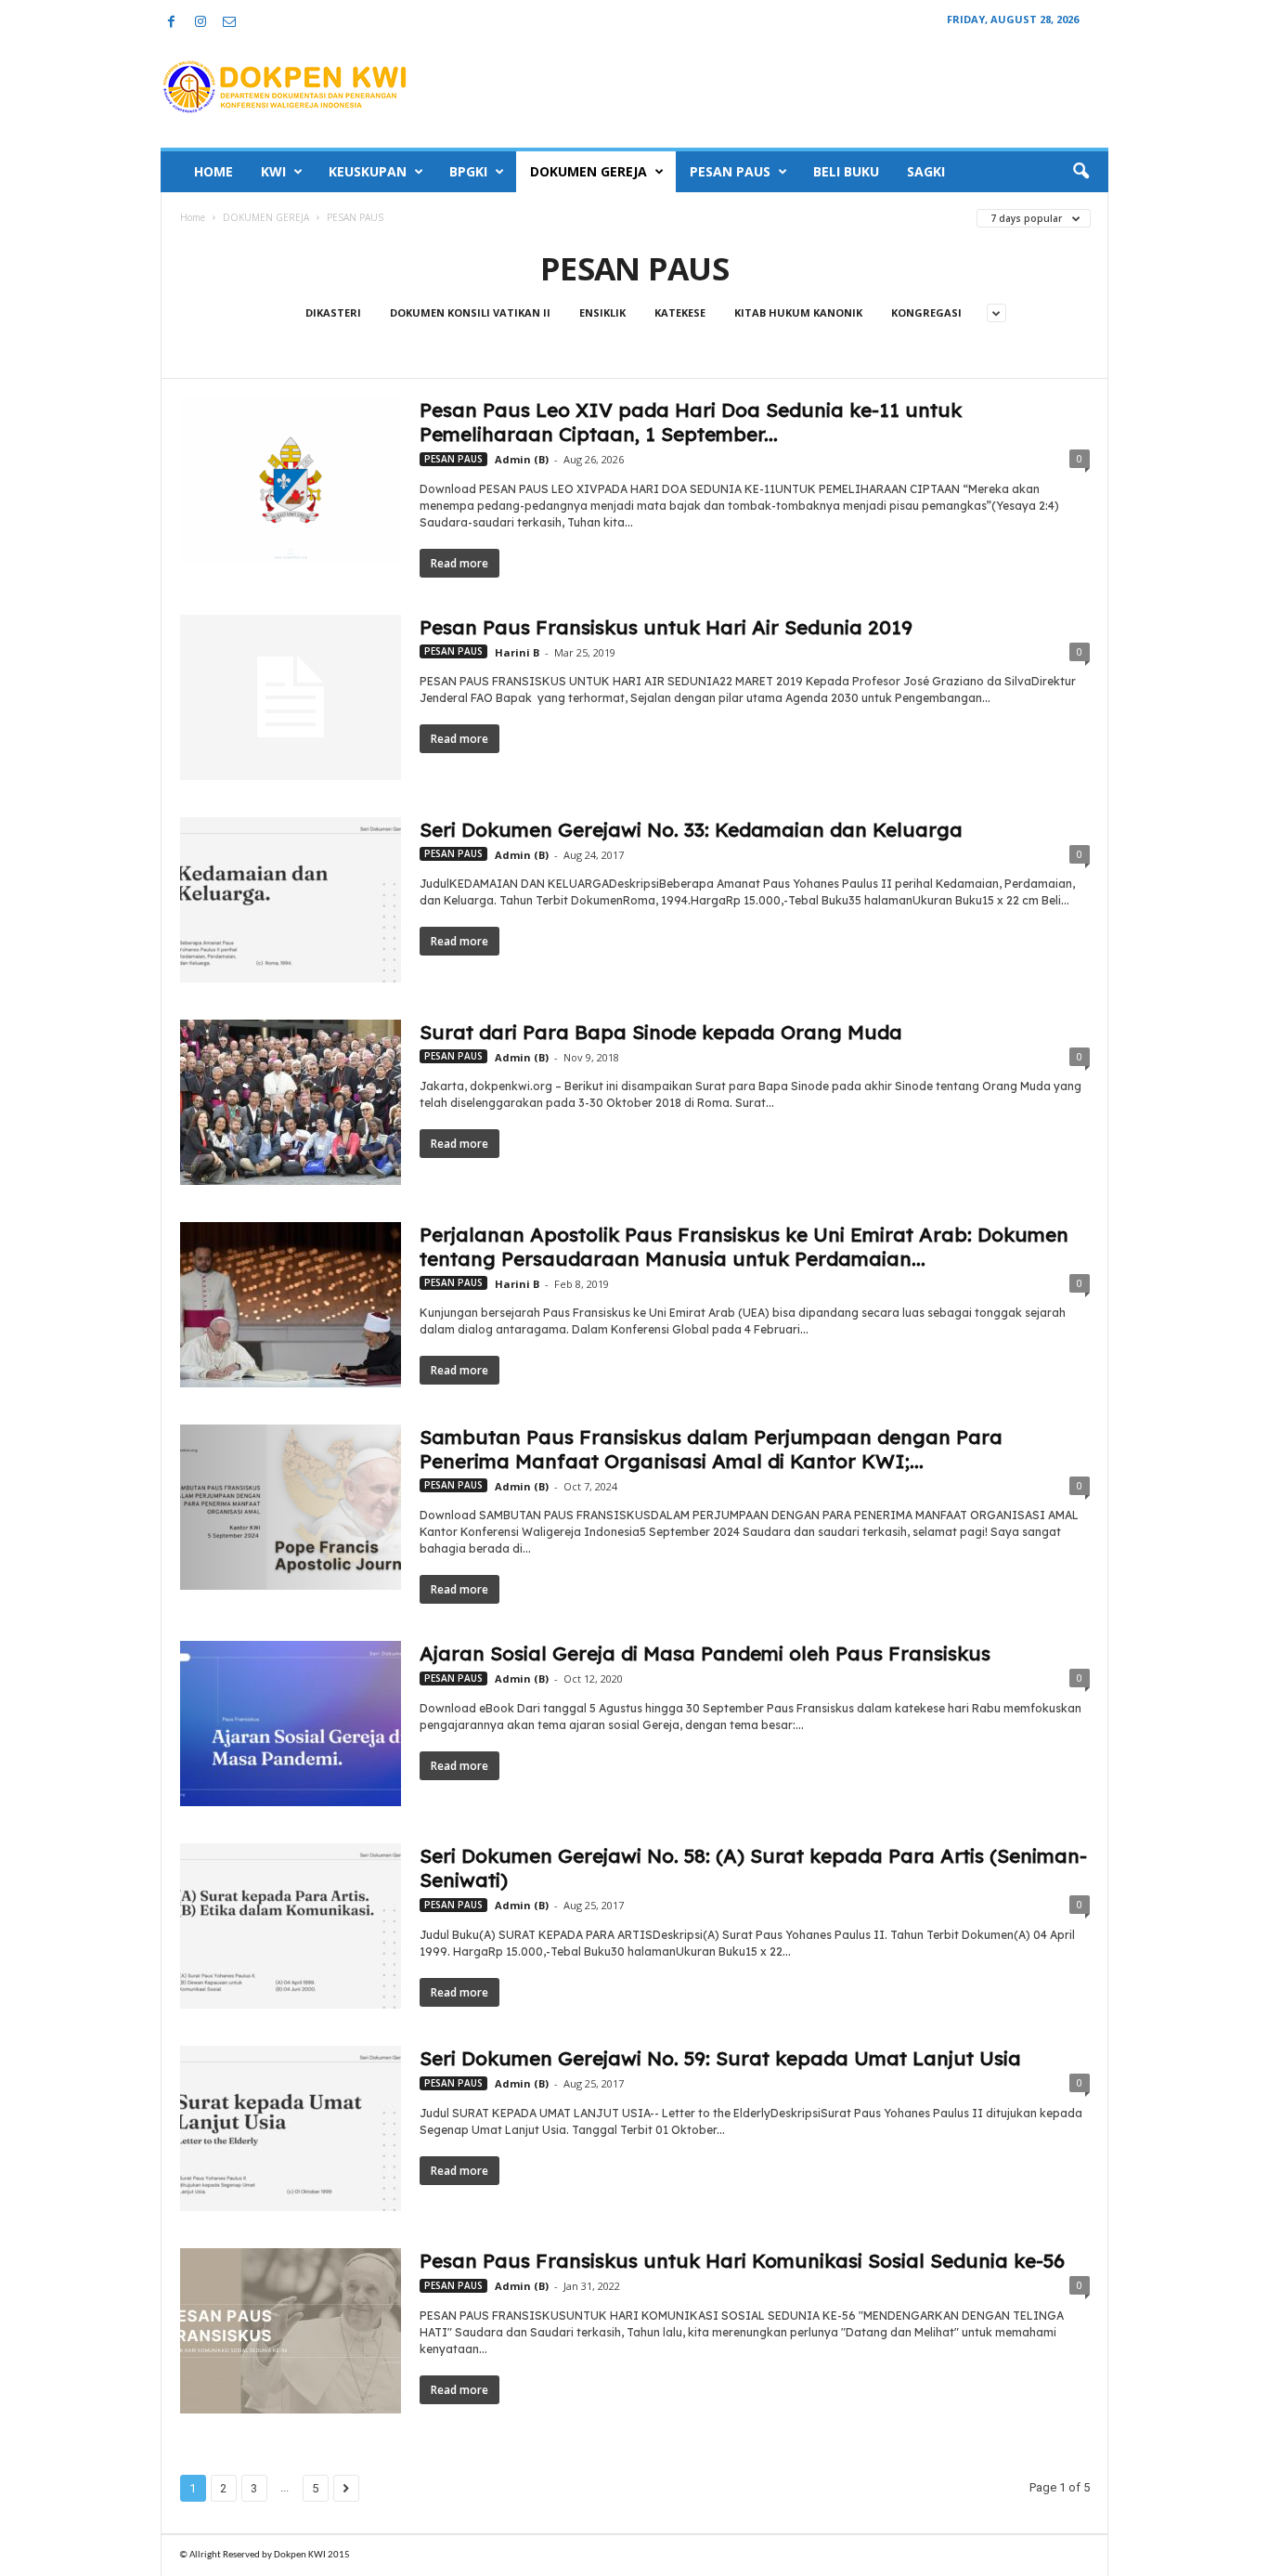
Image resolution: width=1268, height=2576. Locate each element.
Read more (459, 563)
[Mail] (229, 23)
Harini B (517, 652)
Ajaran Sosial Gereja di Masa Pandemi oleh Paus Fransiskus (705, 1653)
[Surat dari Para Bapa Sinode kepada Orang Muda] (291, 1102)
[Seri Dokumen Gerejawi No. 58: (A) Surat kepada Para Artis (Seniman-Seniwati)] (291, 1926)
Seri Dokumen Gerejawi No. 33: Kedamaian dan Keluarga (691, 829)
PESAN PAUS (730, 171)
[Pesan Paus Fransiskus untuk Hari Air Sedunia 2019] (291, 697)
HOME (213, 171)
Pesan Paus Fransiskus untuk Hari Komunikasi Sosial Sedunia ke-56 (742, 2260)
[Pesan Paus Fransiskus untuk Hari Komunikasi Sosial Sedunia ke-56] (291, 2331)
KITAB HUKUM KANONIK (798, 312)
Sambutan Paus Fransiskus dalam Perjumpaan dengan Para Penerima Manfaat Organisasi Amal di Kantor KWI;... (711, 1449)
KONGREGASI (926, 312)
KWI (273, 171)
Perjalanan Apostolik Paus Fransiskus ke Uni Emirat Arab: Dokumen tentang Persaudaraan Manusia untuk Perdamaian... (744, 1246)
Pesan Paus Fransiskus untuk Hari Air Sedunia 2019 (666, 627)
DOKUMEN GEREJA (589, 171)
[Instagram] (201, 23)
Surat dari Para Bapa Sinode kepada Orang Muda (661, 1032)
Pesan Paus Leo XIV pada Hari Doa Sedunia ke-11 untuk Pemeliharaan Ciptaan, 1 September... (691, 422)
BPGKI (468, 171)
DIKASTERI (333, 312)
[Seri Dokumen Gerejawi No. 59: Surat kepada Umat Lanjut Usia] (291, 2128)
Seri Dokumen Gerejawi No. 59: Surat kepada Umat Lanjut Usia (720, 2058)
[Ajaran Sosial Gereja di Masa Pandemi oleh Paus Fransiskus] (291, 1724)
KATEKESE (680, 312)
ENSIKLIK (602, 312)
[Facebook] (172, 23)
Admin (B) (522, 459)
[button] (1080, 172)
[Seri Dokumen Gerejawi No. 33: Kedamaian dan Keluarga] (291, 900)
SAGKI (926, 171)
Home (193, 217)
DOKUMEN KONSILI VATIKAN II (470, 312)
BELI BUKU (846, 171)
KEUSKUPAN (368, 171)
